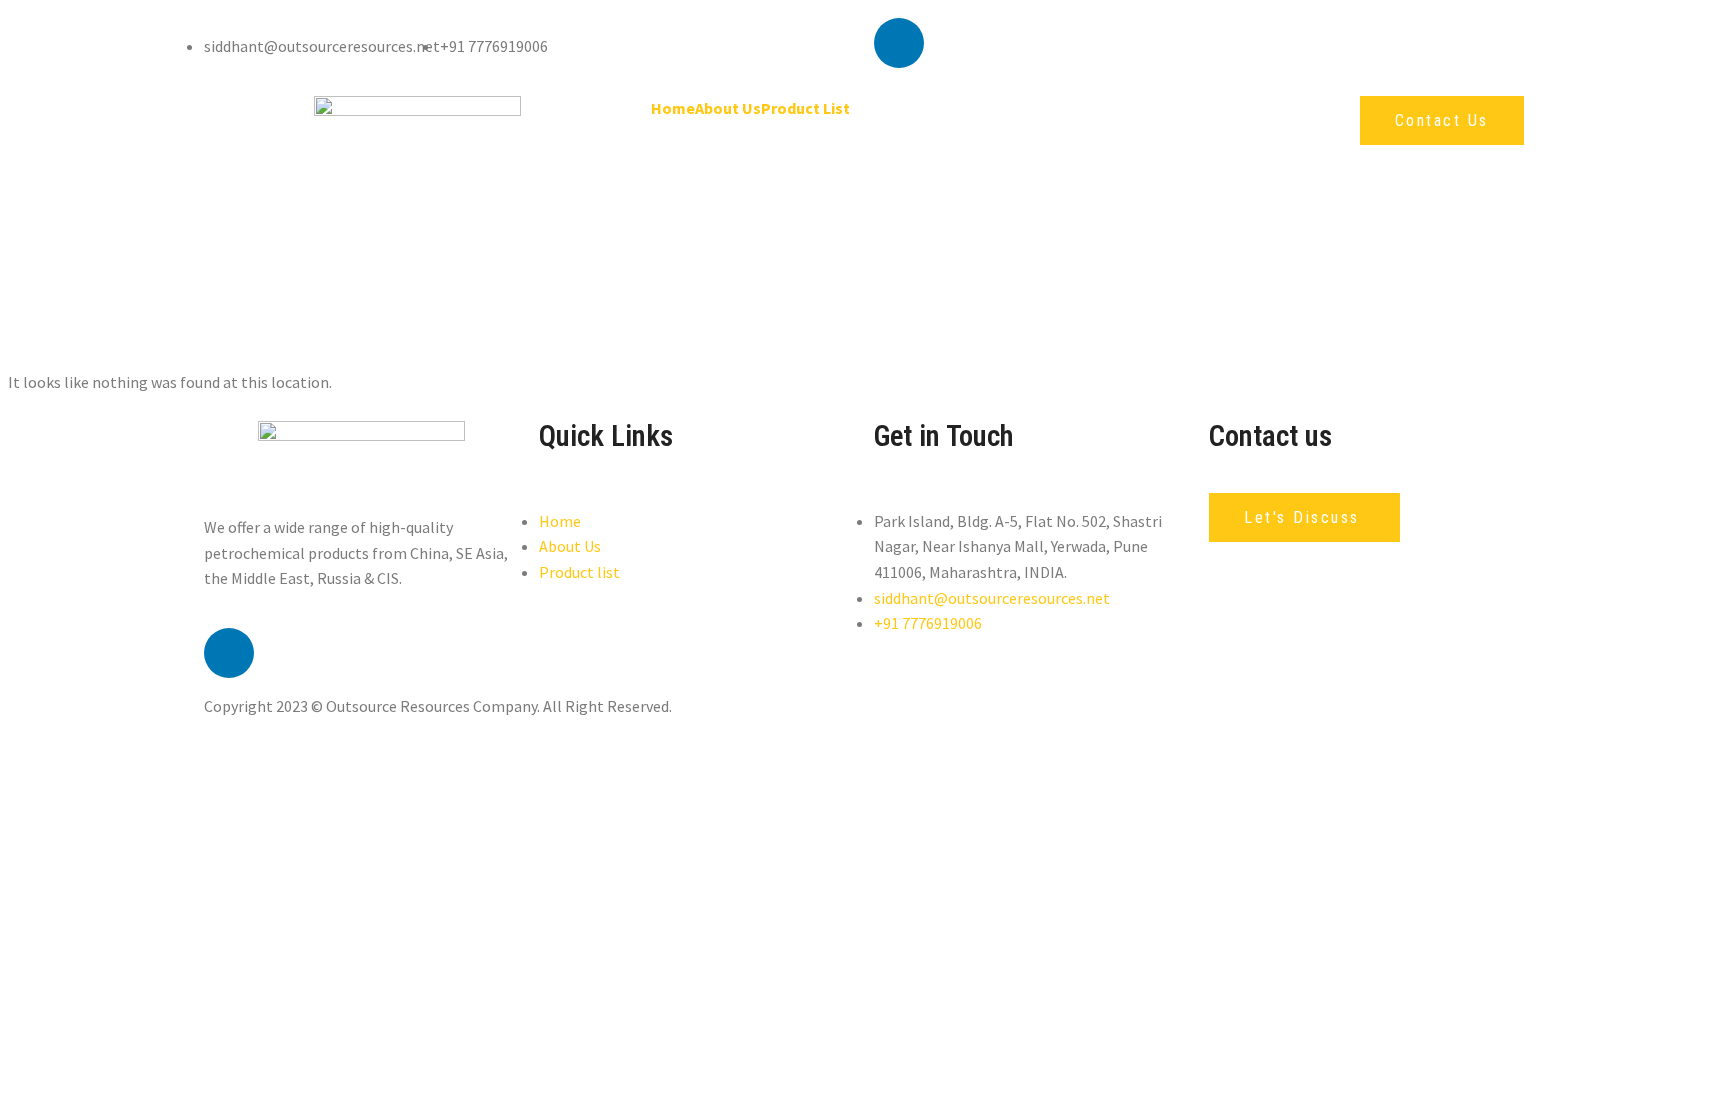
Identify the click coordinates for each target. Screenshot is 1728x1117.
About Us (728, 108)
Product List (805, 108)
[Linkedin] (899, 43)
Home (673, 108)
